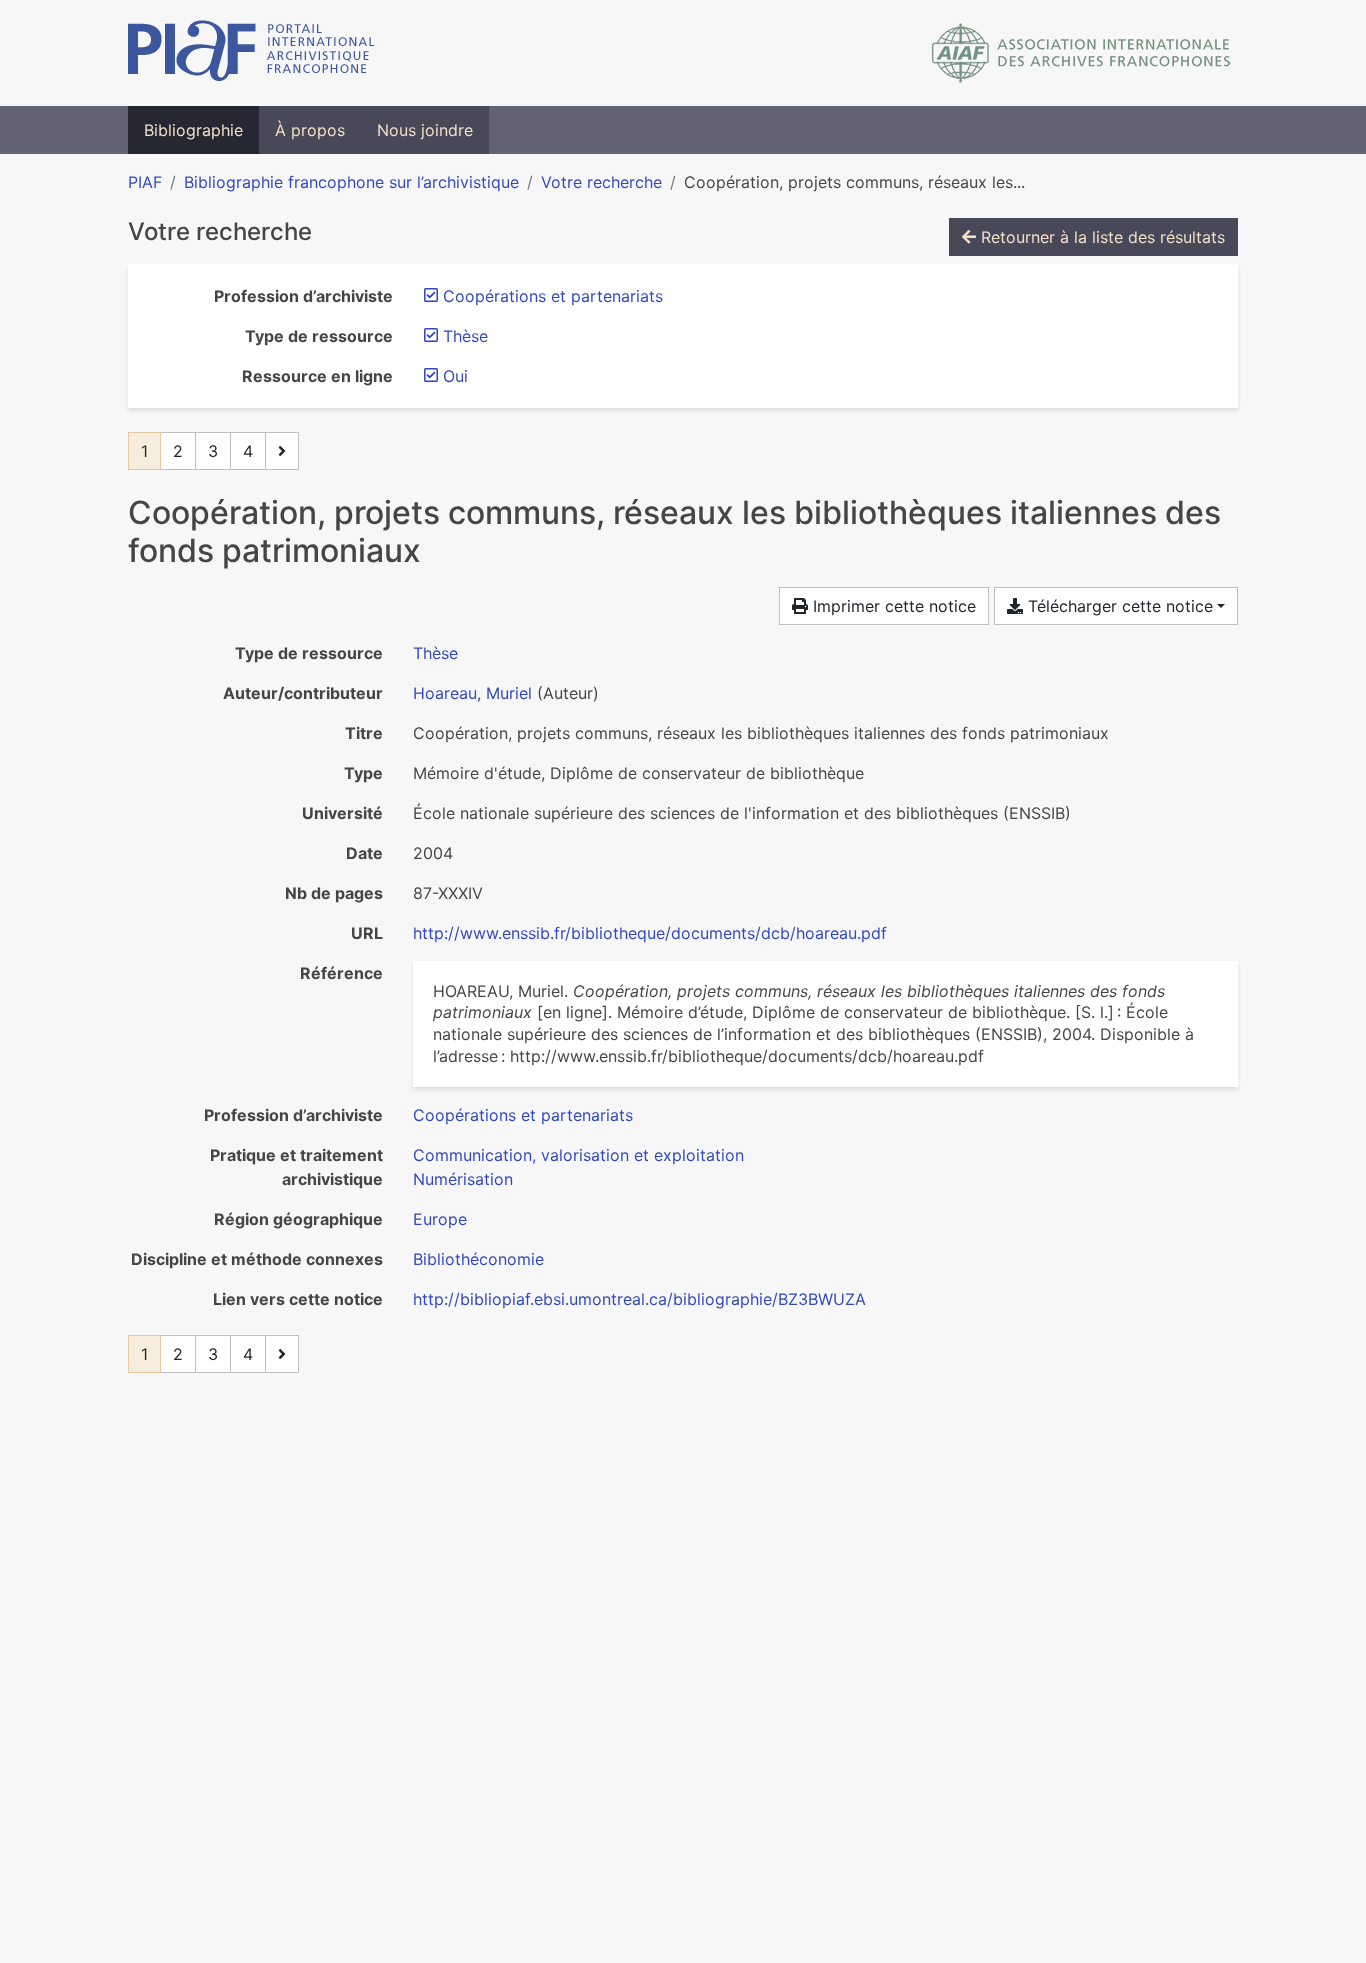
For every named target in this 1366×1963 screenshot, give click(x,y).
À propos (310, 130)
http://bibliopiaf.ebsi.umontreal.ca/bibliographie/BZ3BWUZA (639, 1299)
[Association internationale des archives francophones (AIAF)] (1081, 53)
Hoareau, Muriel (472, 693)
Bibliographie (193, 130)
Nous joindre (425, 130)
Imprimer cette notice (892, 606)
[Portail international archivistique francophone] (251, 53)
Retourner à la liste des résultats (1100, 237)
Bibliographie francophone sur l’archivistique (351, 182)
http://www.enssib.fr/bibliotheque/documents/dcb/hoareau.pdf (650, 933)
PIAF (145, 182)
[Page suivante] (282, 451)
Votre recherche (601, 182)
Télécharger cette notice (1118, 606)
